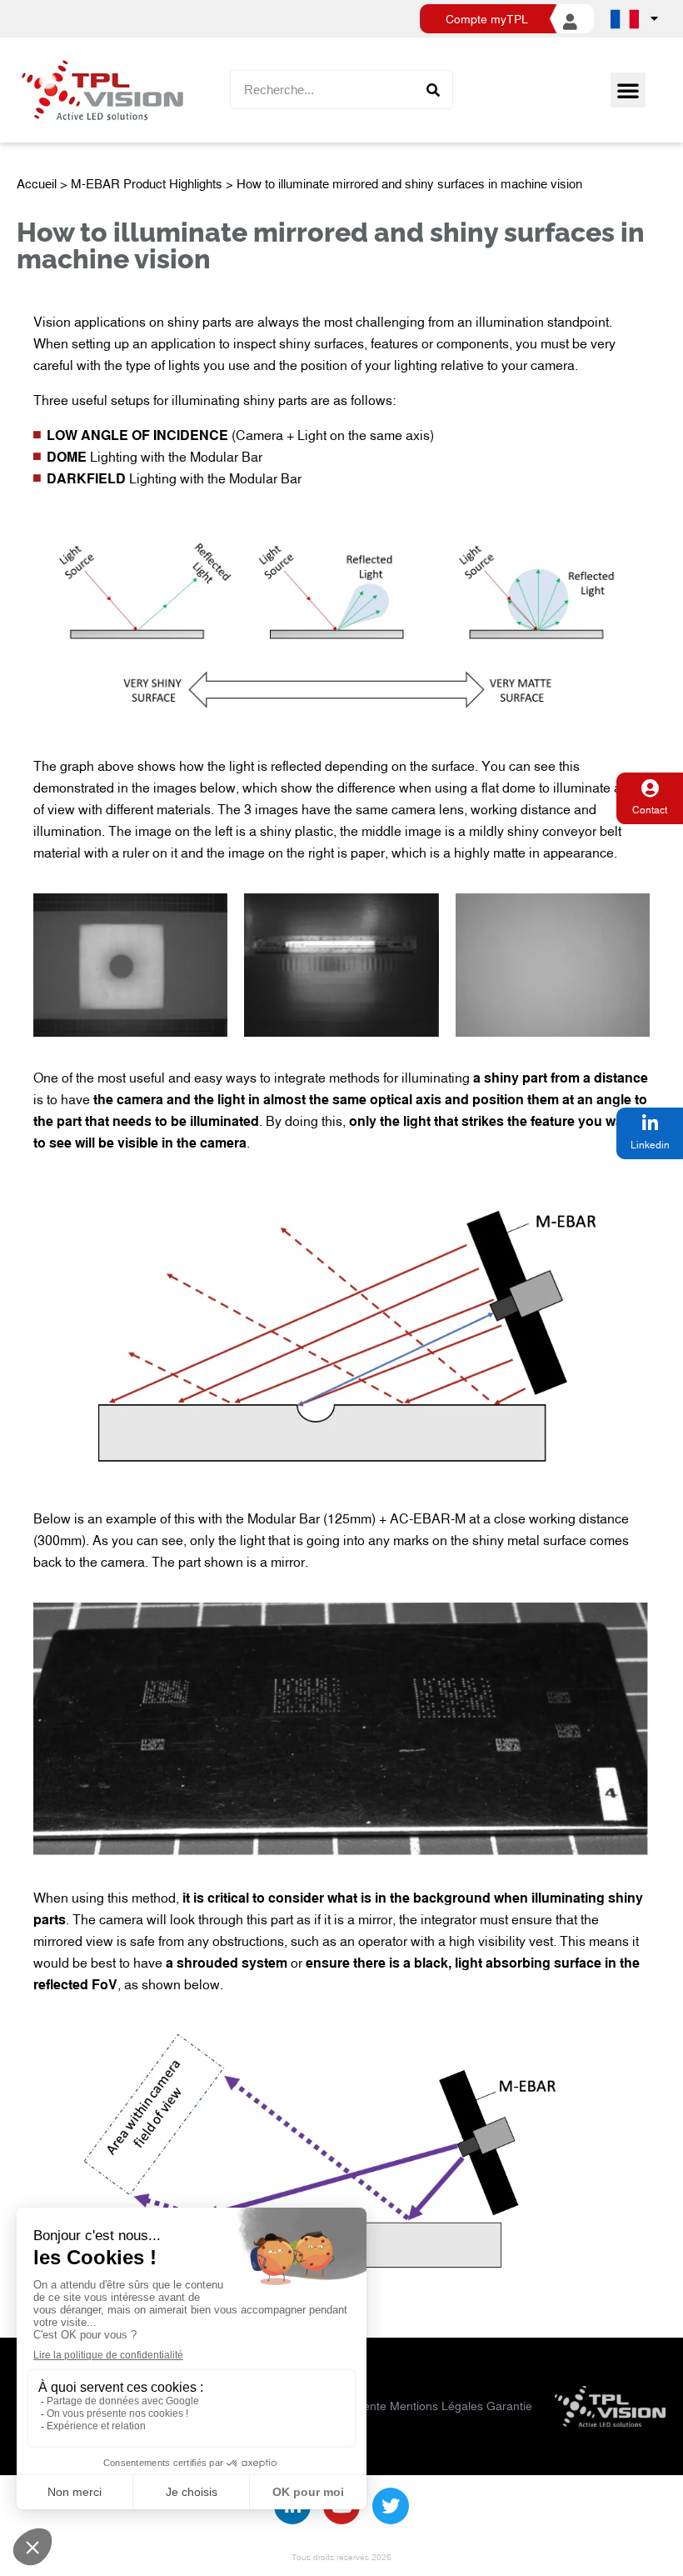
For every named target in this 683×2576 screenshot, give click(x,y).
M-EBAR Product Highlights (147, 183)
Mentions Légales (436, 2406)
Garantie (509, 2406)
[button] (628, 90)
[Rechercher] (433, 90)
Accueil (37, 183)
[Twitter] (391, 2506)
